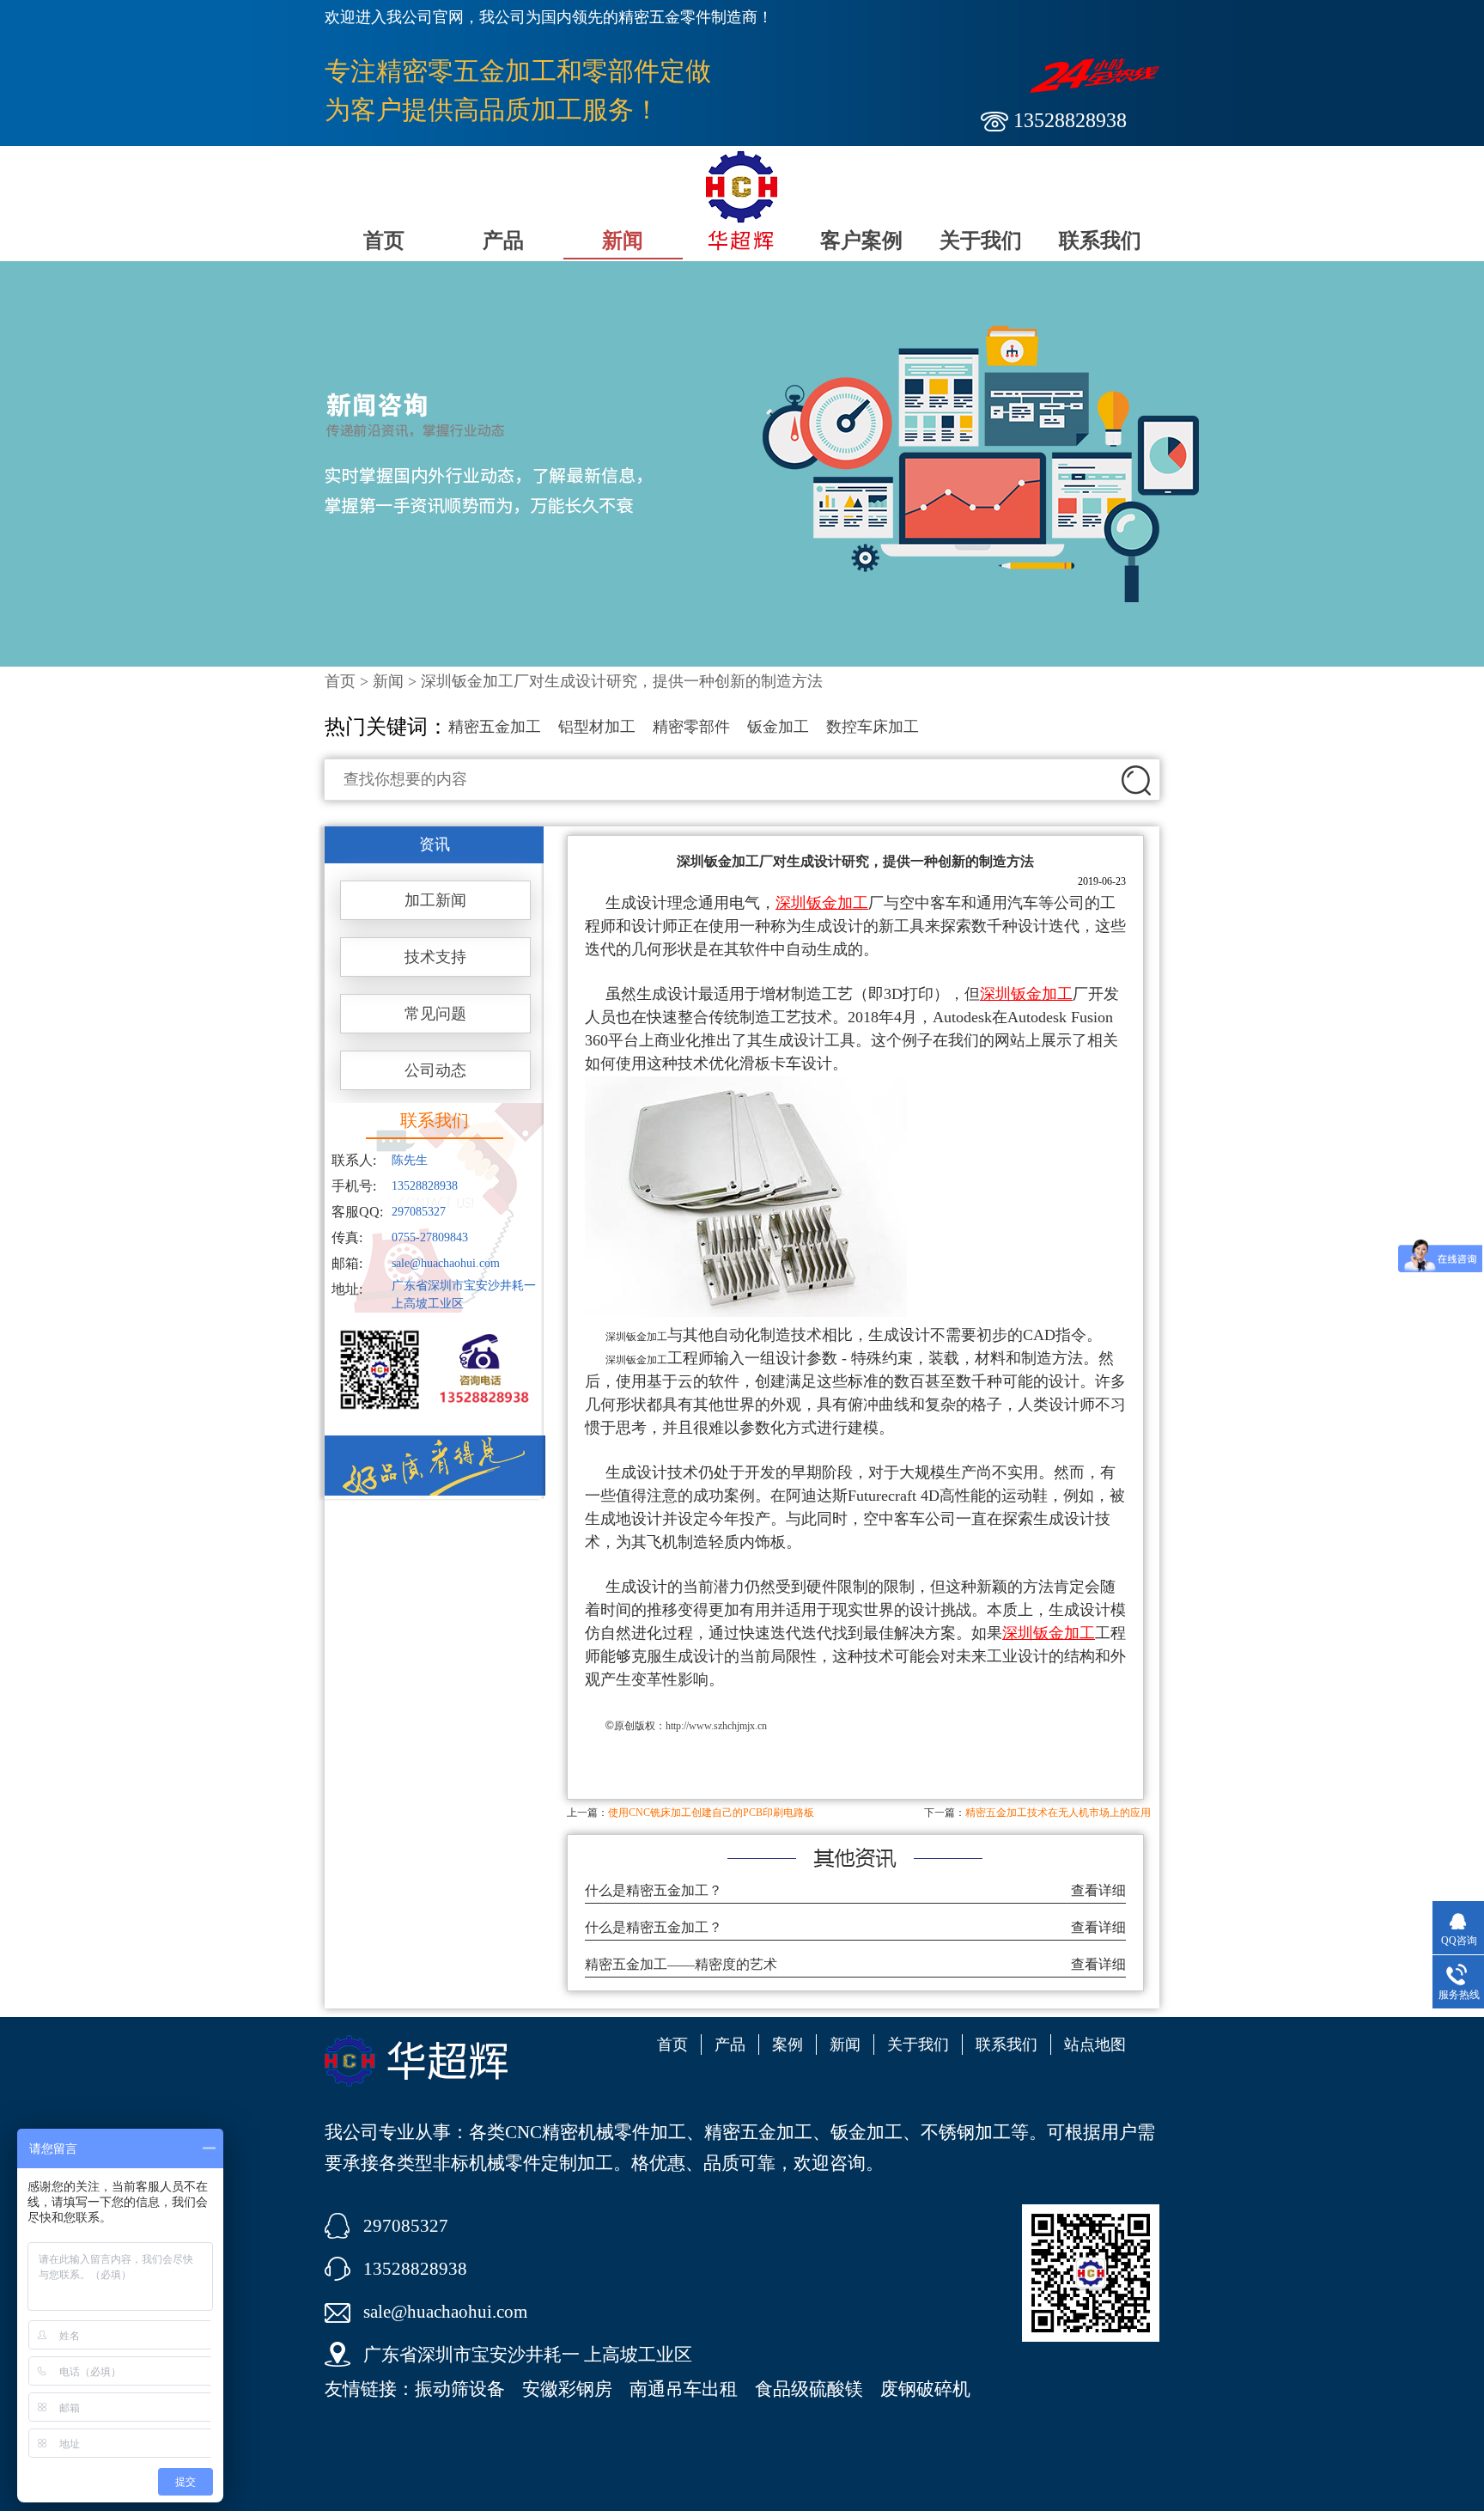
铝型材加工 (597, 727)
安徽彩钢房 (567, 2389)
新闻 (623, 241)
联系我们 (1100, 241)
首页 (384, 241)
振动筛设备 (460, 2389)
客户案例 (861, 241)
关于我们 (981, 241)
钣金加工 (778, 727)
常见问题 (435, 1014)
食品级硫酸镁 (809, 2389)
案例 (788, 2045)
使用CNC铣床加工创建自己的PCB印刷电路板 (711, 1813)
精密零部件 (691, 727)
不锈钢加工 (966, 2132)
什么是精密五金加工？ (654, 1890)
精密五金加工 (495, 727)
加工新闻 (435, 900)
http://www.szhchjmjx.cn (716, 1726)
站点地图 (1095, 2045)
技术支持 (435, 957)
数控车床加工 (873, 727)
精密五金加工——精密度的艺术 (681, 1964)
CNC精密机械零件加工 (596, 2132)
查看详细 (1098, 1890)
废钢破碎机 (925, 2389)
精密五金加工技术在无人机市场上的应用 (1058, 1813)
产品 (503, 241)
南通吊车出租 (684, 2389)
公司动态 (435, 1070)
